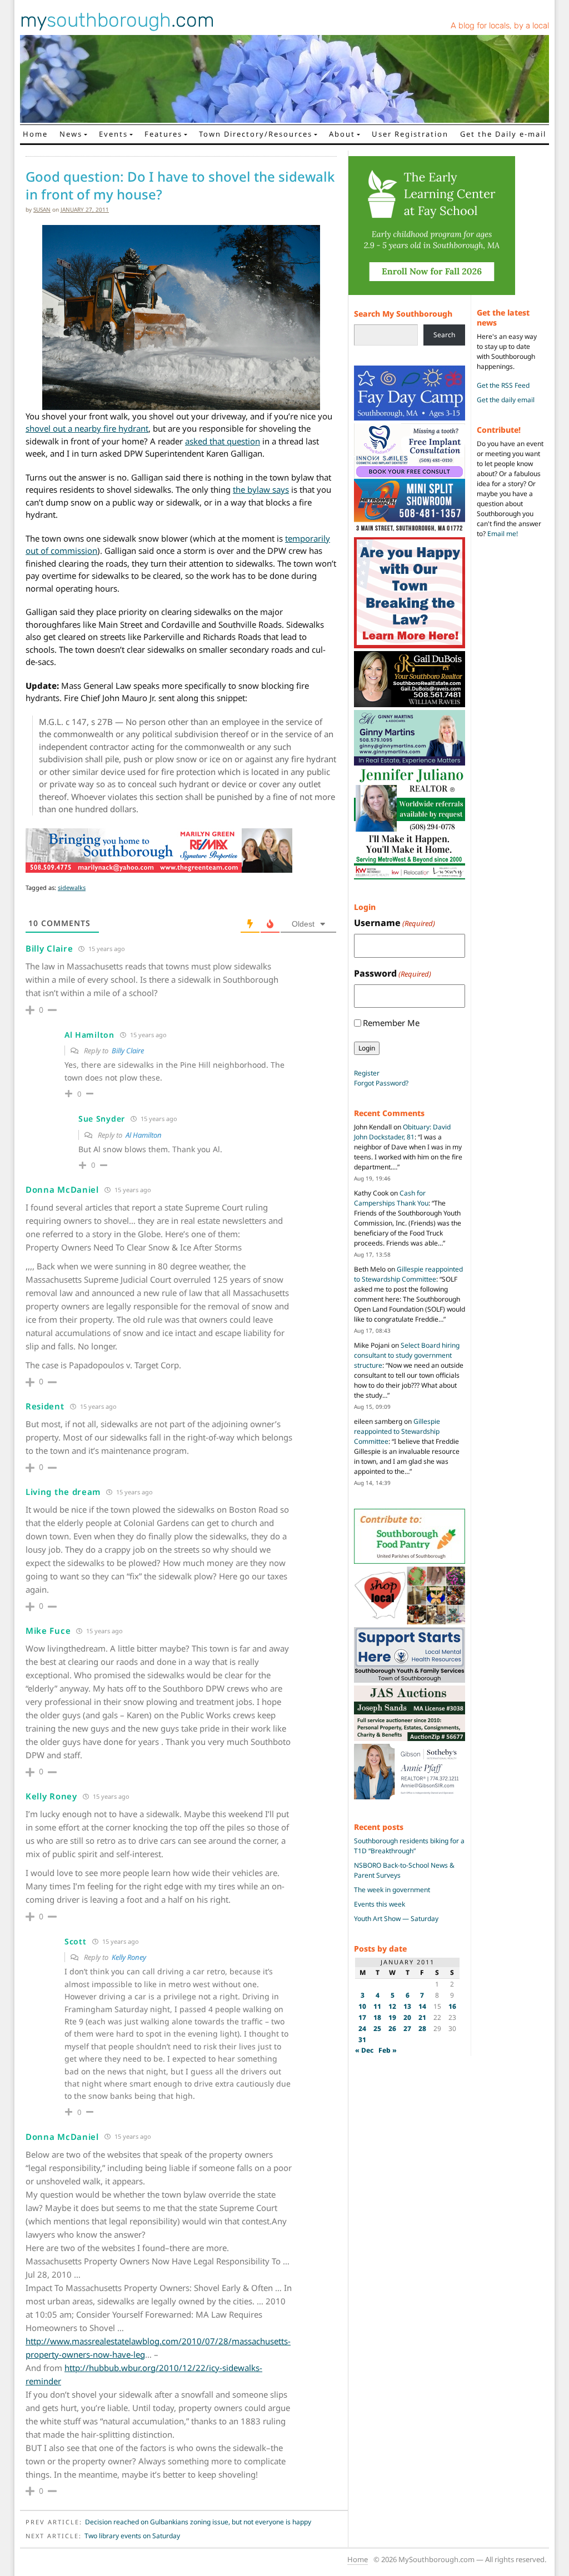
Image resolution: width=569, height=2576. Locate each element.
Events (113, 134)
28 (422, 2029)
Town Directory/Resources (256, 134)
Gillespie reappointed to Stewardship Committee (408, 1274)
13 (407, 2006)
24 (362, 2029)
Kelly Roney (129, 1957)
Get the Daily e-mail (503, 134)
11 (377, 2006)
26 (392, 2029)
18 (377, 2017)
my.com (117, 20)
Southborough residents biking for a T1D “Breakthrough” (409, 1846)
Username (395, 923)
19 (392, 2017)
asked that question (223, 441)
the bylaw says (261, 489)
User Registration (410, 134)
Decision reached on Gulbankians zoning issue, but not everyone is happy (198, 2522)
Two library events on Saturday (132, 2536)
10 (362, 2006)
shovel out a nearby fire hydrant (87, 428)
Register (367, 1073)
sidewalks (72, 887)
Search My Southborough (403, 314)
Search (444, 335)
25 (377, 2029)
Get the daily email (506, 400)
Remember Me (391, 1023)
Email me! (503, 534)
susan (42, 209)
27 (407, 2029)
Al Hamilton (144, 1135)
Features (163, 134)
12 (392, 2006)
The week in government (392, 1890)
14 (422, 2006)
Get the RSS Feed (503, 385)
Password (393, 973)
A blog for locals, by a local (500, 26)
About (342, 134)
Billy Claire (128, 1051)
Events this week (380, 1904)
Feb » (388, 2050)
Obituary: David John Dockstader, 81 (402, 1132)
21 (422, 2017)
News (71, 134)
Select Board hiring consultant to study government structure (407, 1355)
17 (362, 2017)
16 (452, 2006)
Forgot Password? (381, 1083)
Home (35, 134)
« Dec (364, 2050)
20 (407, 2017)
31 (362, 2040)
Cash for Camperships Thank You (391, 1198)
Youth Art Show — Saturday (396, 1919)
